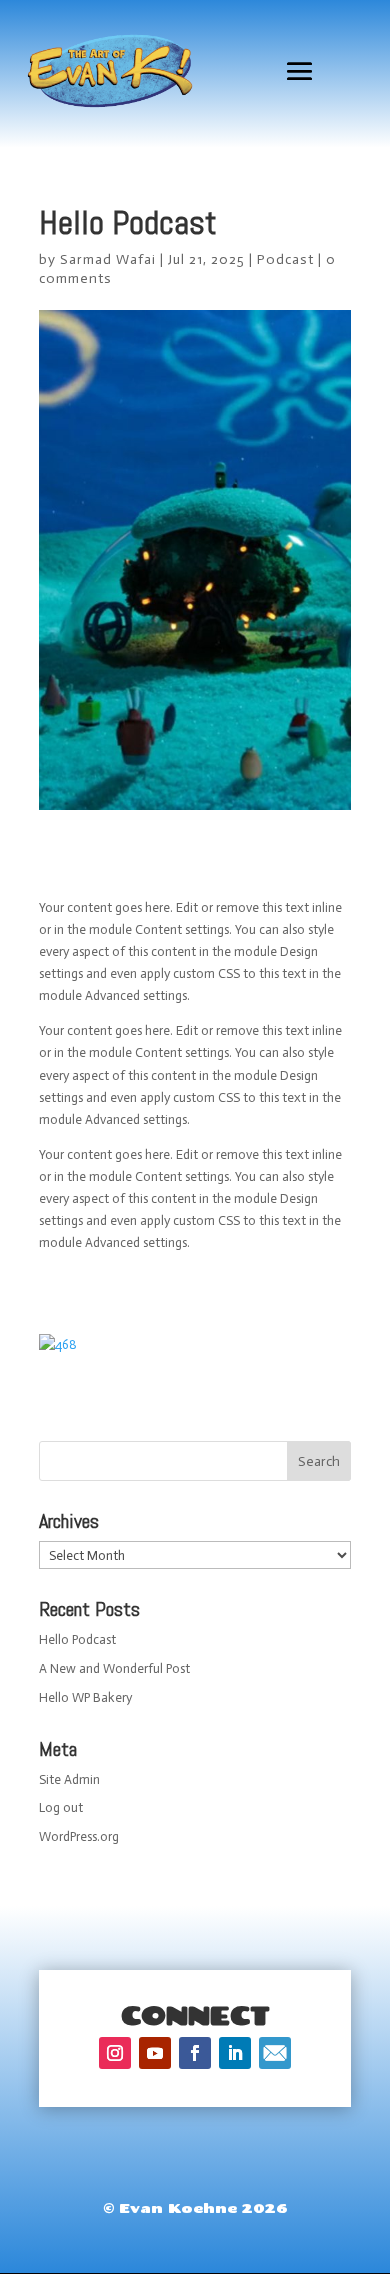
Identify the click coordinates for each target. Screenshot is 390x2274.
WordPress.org (79, 1836)
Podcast (285, 259)
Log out (61, 1807)
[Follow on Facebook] (195, 2053)
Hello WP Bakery (85, 1697)
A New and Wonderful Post (114, 1668)
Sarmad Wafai (108, 259)
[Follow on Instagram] (115, 2053)
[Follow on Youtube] (155, 2053)
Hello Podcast (77, 1639)
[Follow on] (275, 2053)
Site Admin (69, 1779)
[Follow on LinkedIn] (235, 2053)
